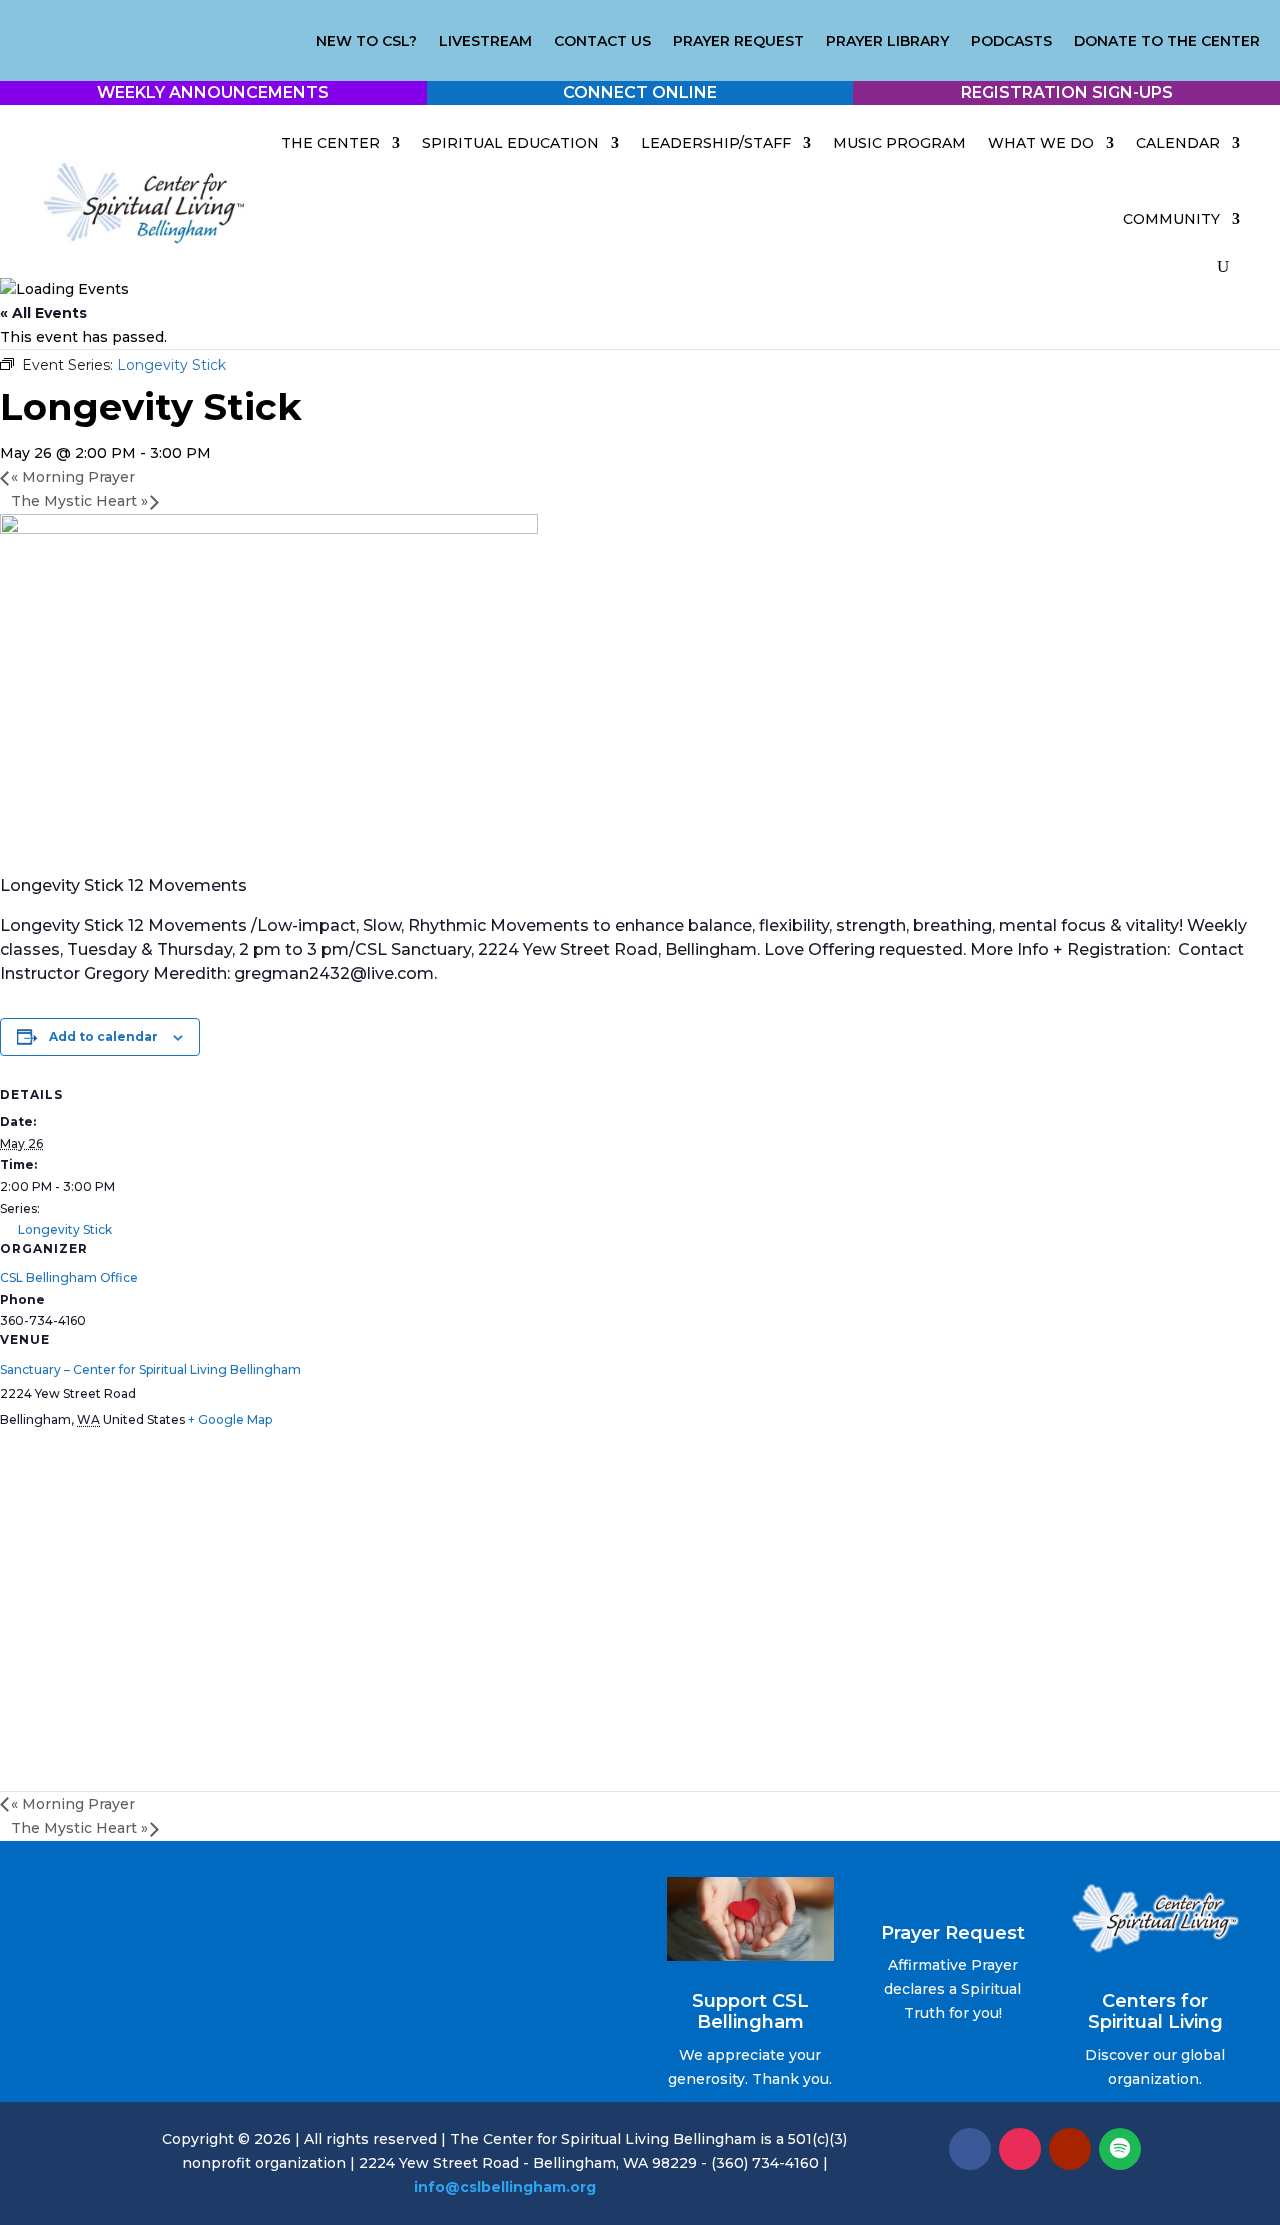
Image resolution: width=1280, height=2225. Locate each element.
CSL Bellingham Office (69, 1277)
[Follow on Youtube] (1070, 2149)
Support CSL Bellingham (750, 2012)
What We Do (1041, 143)
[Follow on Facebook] (970, 2149)
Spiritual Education (510, 143)
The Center (330, 143)
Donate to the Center (1167, 42)
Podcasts (1011, 42)
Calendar (1178, 143)
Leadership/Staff (716, 143)
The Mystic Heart (79, 501)
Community (1171, 219)
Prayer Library (887, 42)
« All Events (43, 313)
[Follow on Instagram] (1020, 2149)
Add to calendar (103, 1036)
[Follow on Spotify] (1120, 2149)
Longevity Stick (65, 1229)
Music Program (899, 143)
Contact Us (602, 42)
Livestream (485, 42)
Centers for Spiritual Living (1155, 2012)
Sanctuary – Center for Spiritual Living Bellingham (150, 1369)
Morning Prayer (73, 477)
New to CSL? (366, 42)
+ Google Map (230, 1419)
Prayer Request (738, 42)
